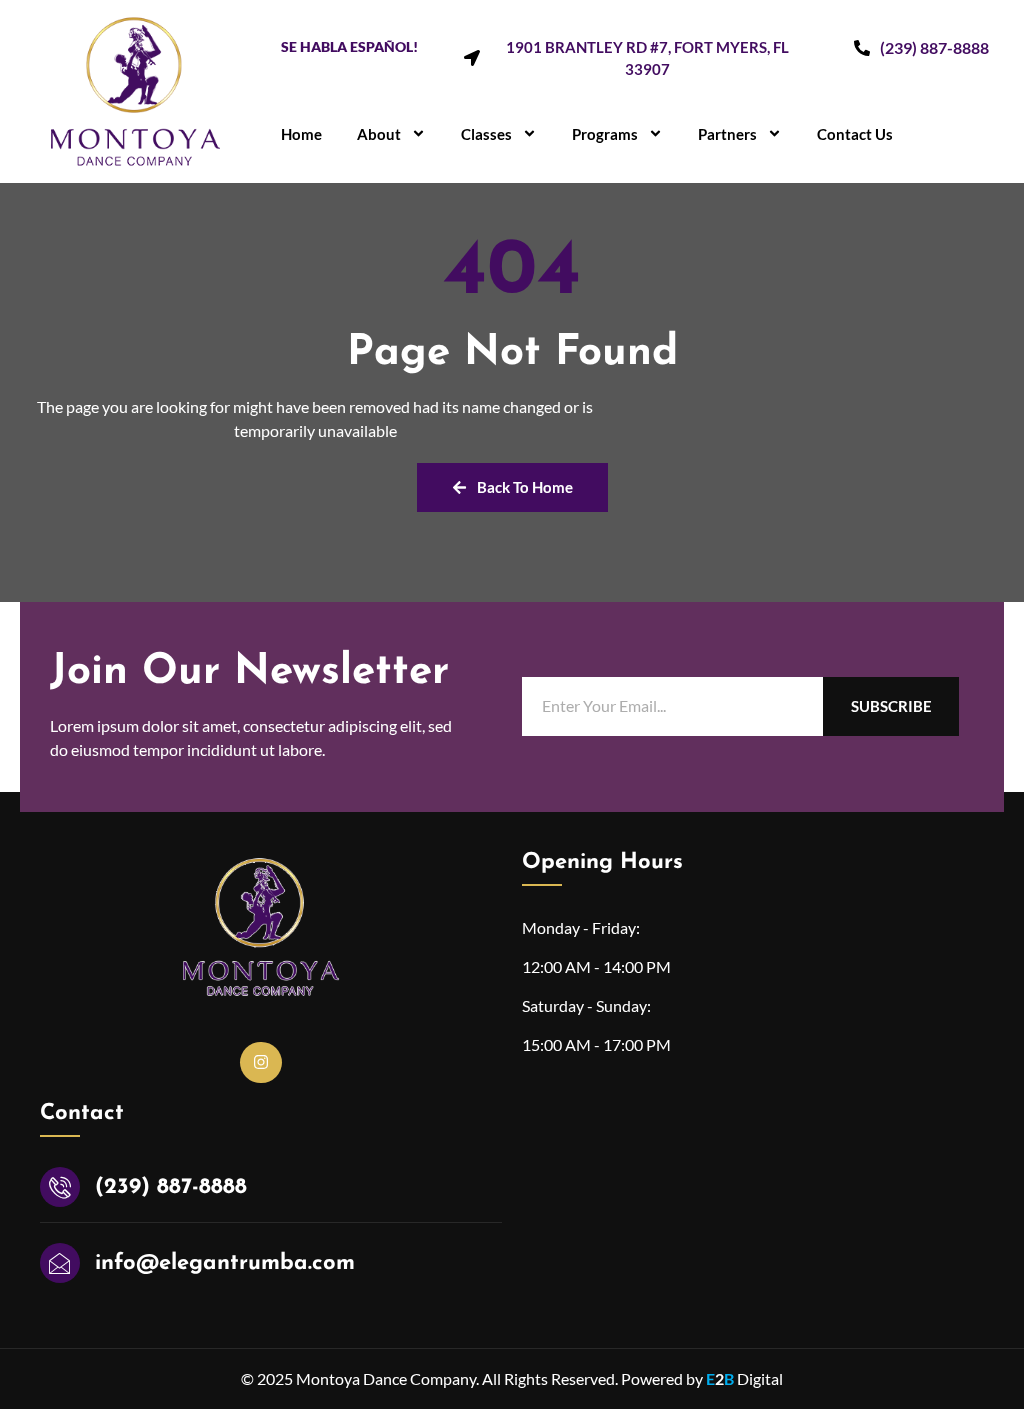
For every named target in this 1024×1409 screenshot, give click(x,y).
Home (301, 134)
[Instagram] (261, 1063)
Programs (605, 134)
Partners (727, 134)
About (379, 134)
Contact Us (855, 134)
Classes (486, 134)
